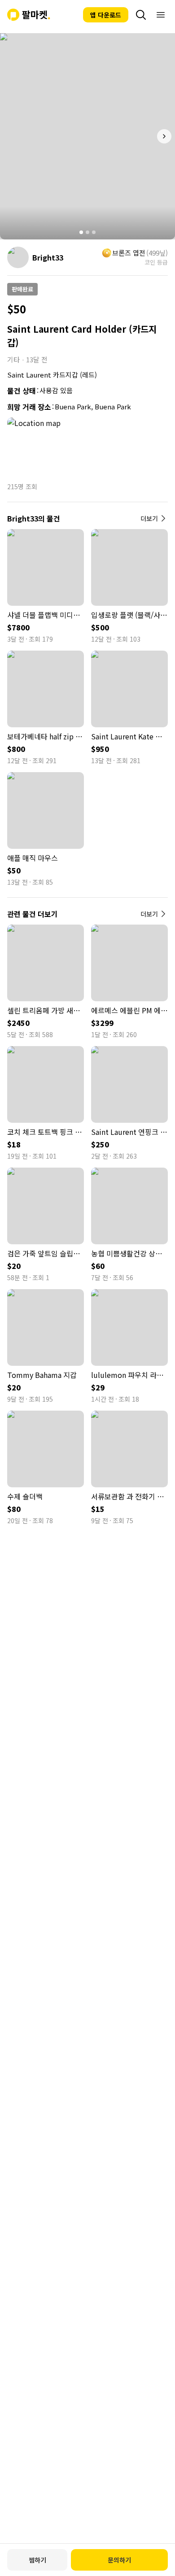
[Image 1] (81, 232)
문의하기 (119, 2560)
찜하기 (37, 2560)
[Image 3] (94, 232)
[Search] (141, 15)
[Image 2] (87, 232)
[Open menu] (161, 15)
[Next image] (164, 136)
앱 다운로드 (106, 15)
